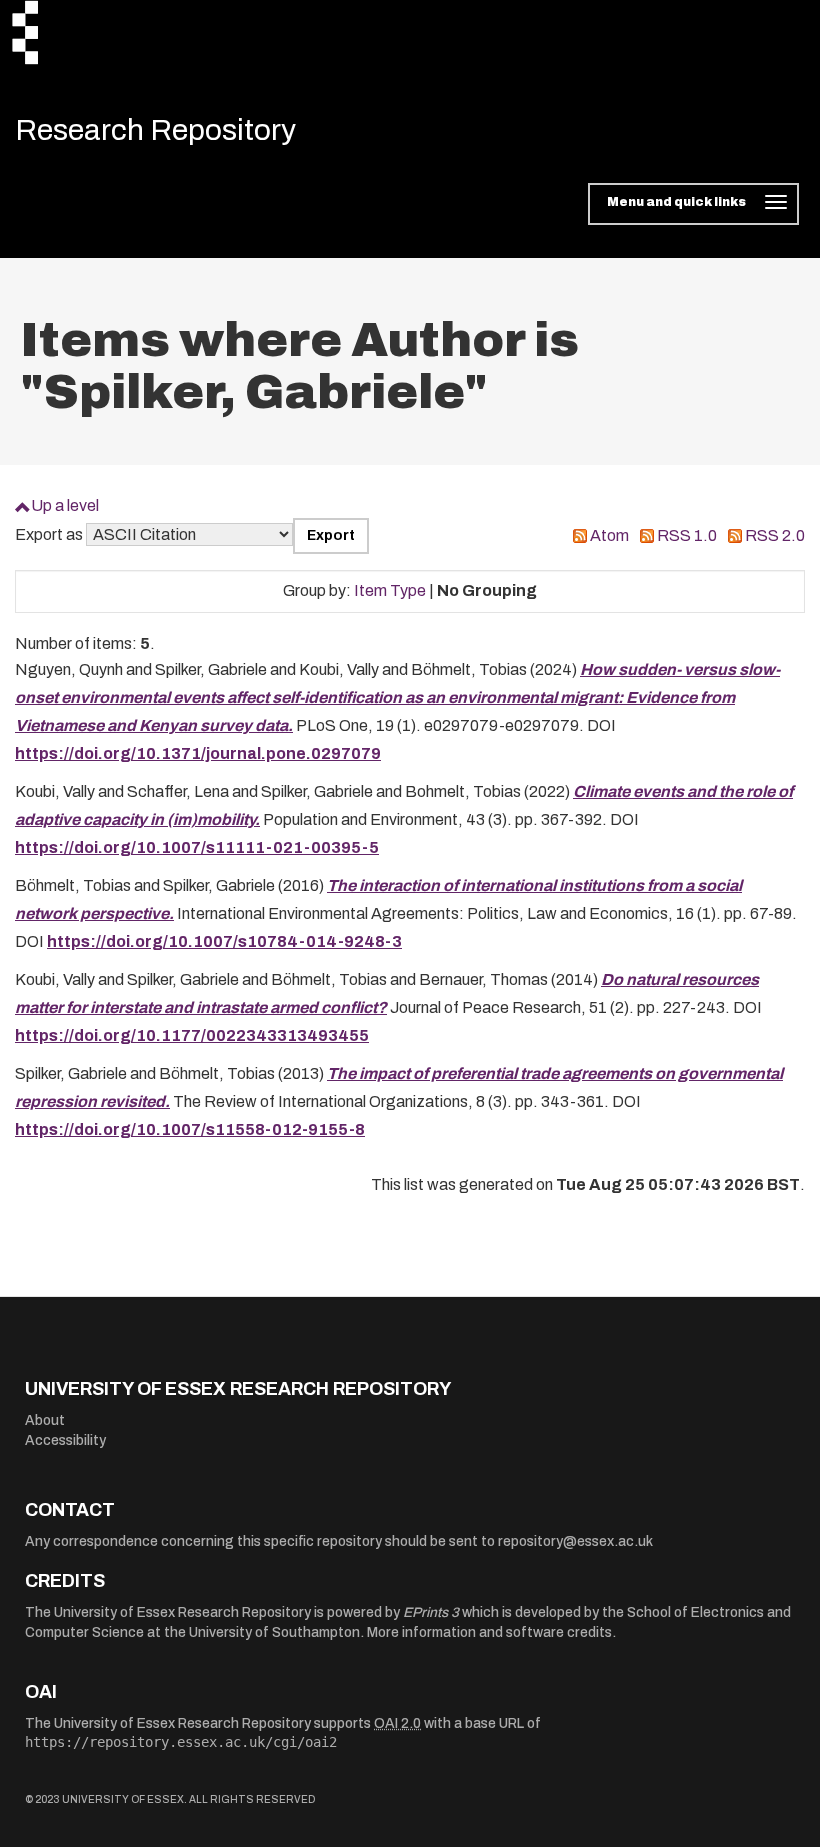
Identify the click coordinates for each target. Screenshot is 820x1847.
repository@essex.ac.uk (575, 1541)
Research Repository (155, 130)
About (45, 1420)
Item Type (390, 590)
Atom (609, 535)
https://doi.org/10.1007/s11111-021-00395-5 (197, 847)
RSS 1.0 (687, 535)
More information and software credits (489, 1632)
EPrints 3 (431, 1612)
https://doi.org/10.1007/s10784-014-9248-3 (224, 941)
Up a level (65, 505)
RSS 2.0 (775, 535)
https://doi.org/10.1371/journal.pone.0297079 (198, 753)
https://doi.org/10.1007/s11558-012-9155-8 (190, 1129)
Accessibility (65, 1440)
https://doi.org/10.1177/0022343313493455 (192, 1035)
